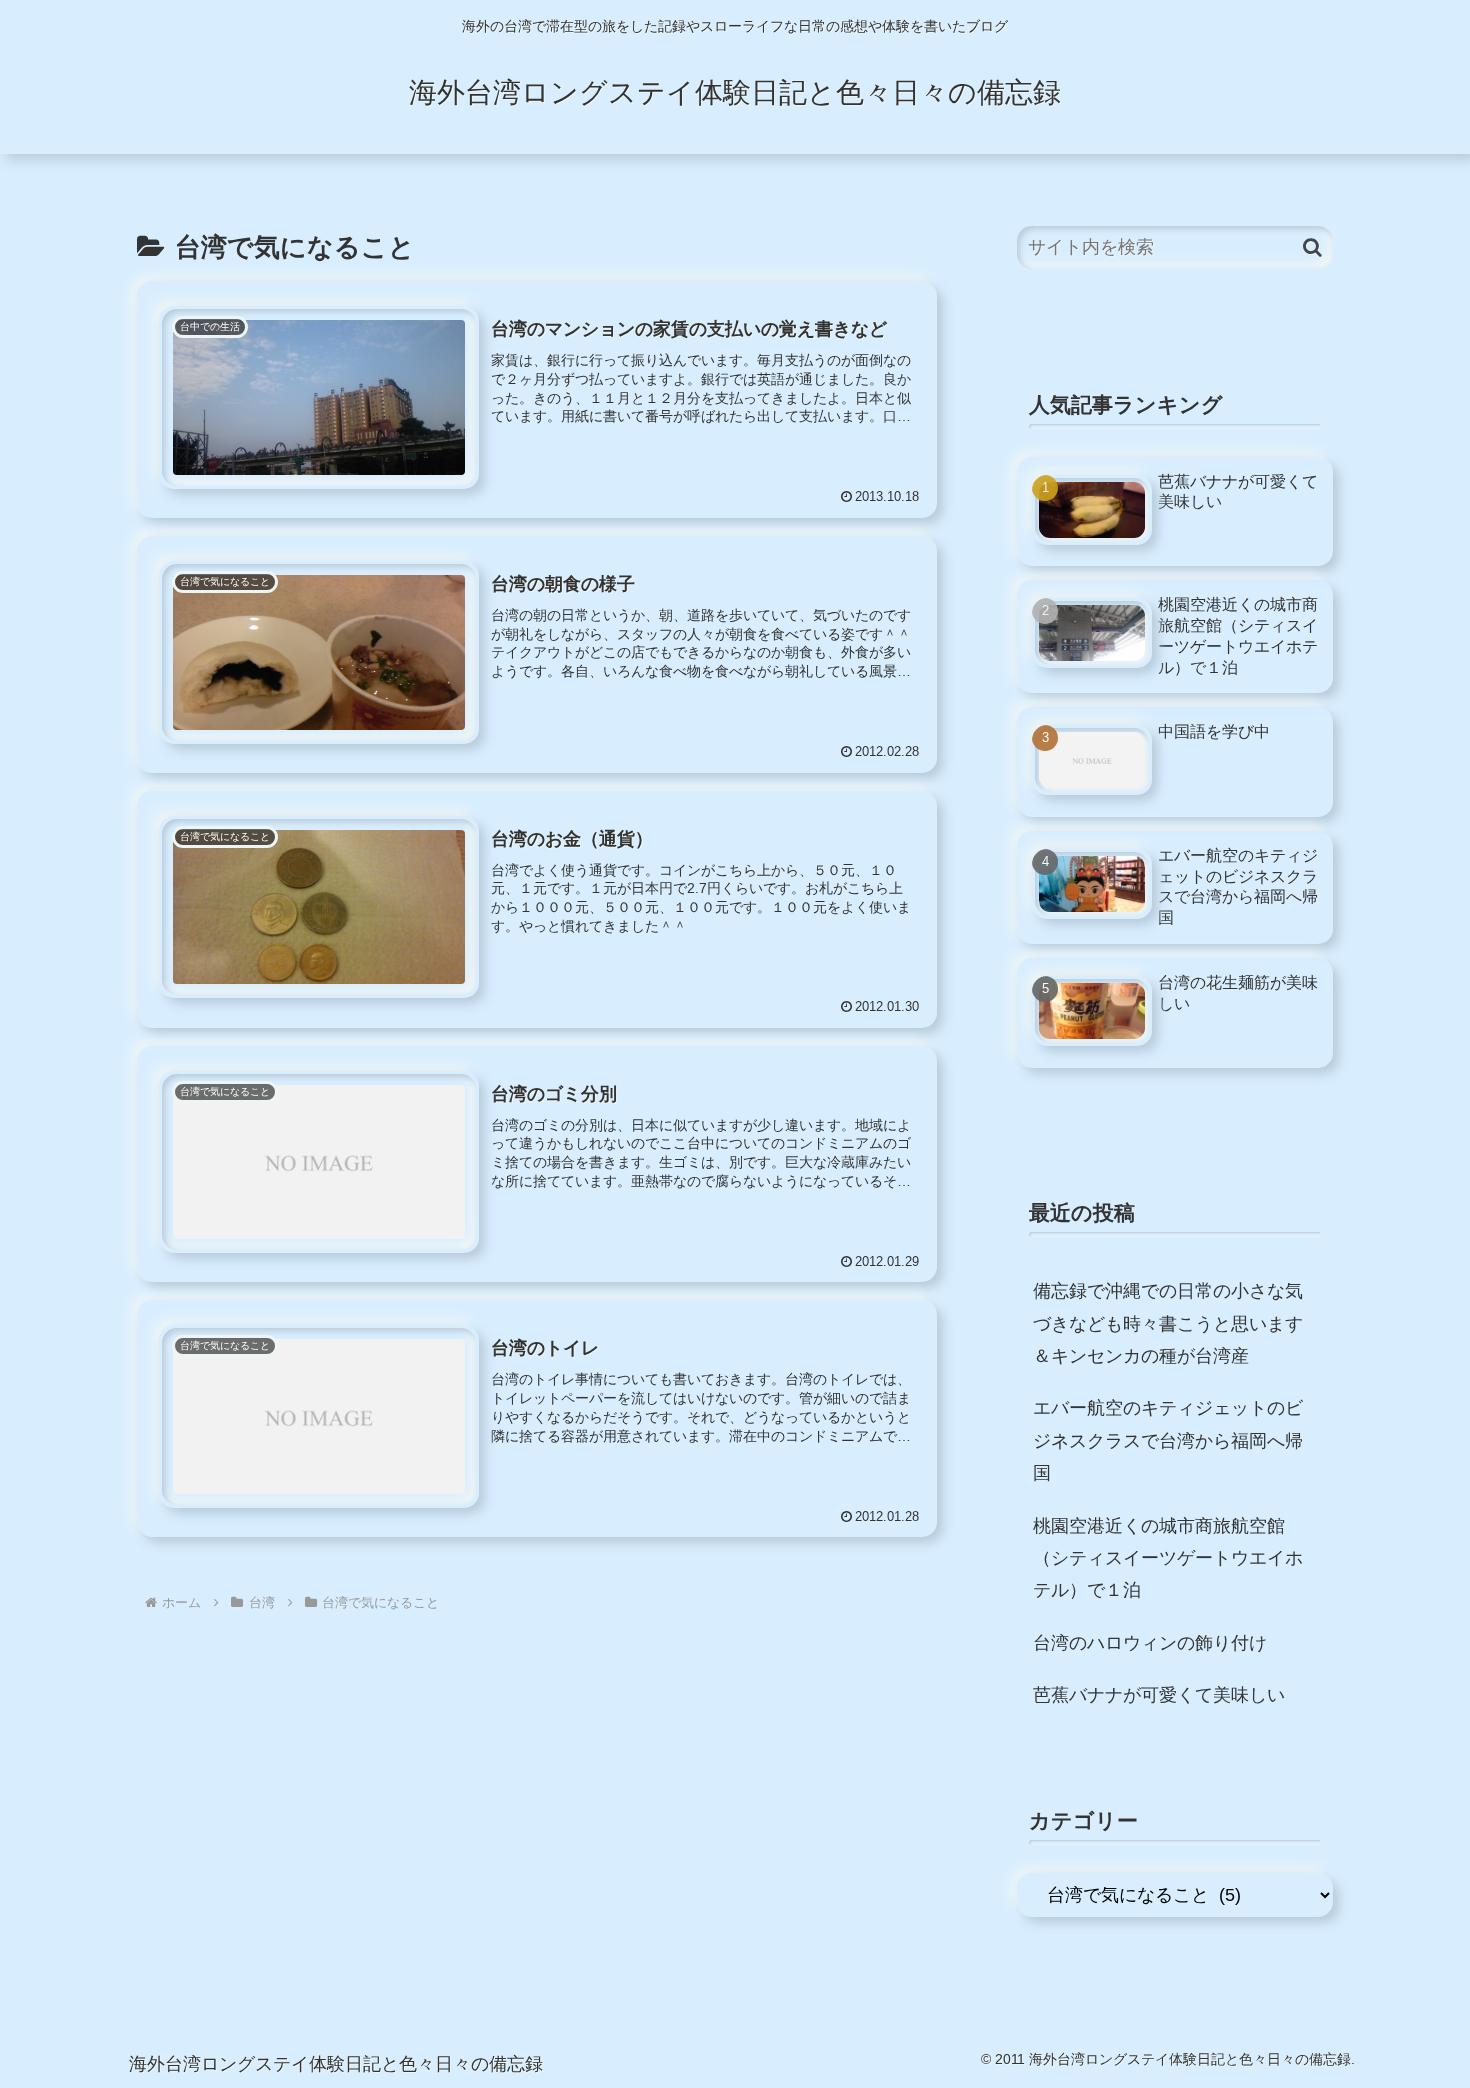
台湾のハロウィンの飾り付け (1150, 1643)
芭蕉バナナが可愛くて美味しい (1159, 1695)
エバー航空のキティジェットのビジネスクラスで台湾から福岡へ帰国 (1168, 1440)
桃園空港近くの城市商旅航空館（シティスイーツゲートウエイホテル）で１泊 (1168, 1558)
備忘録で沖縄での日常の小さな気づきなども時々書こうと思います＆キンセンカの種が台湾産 (1168, 1323)
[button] (1312, 247)
